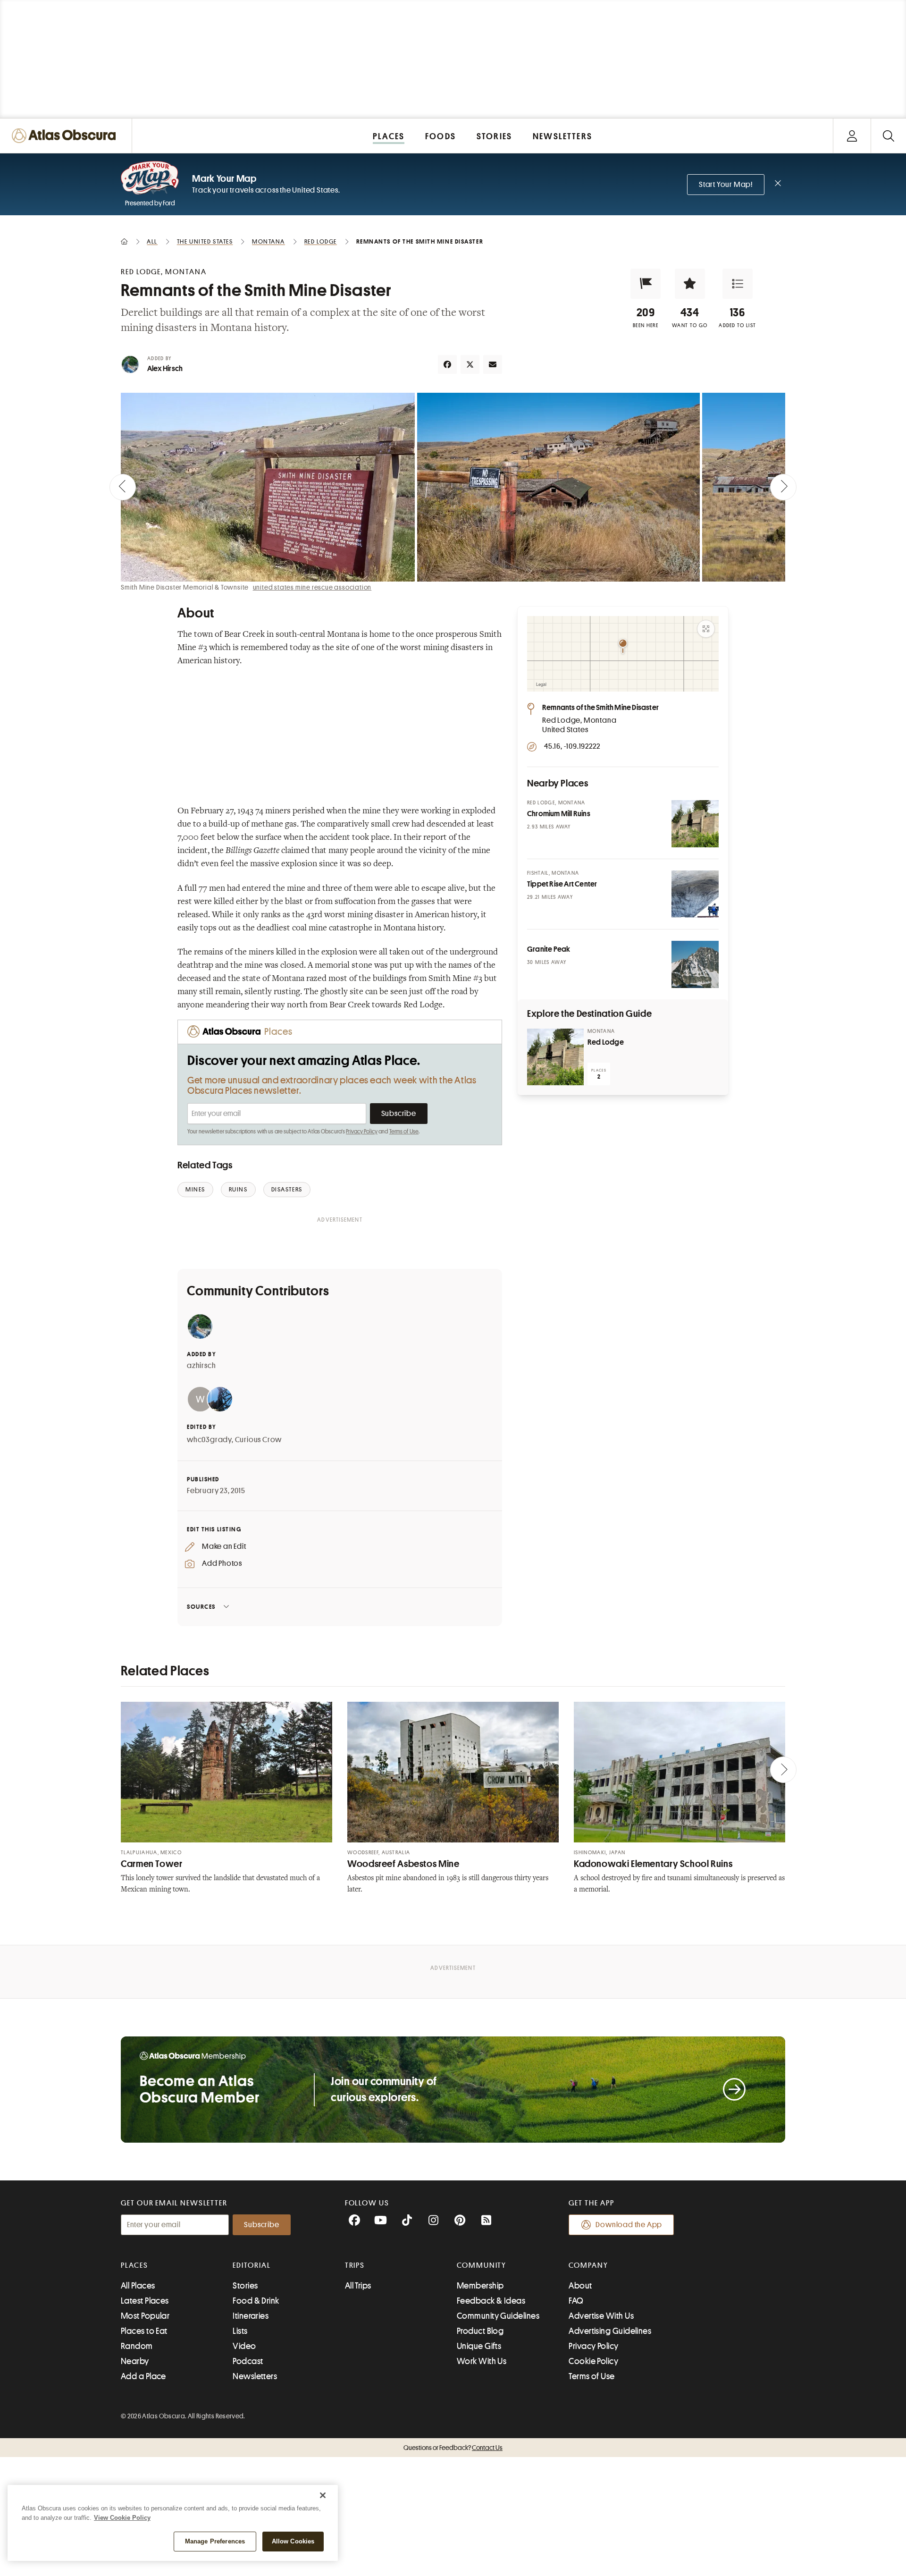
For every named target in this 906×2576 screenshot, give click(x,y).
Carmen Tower (152, 1864)
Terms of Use (404, 1132)
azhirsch (201, 1366)
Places (134, 2265)
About (580, 2286)
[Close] (323, 2495)
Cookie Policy (593, 2361)
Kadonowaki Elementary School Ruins (653, 1864)
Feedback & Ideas (491, 2301)
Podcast (248, 2361)
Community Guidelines (498, 2316)
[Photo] (695, 824)
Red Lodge (606, 1042)
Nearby (135, 2361)
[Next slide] (783, 487)
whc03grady (209, 1440)
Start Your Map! (726, 185)
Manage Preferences (215, 2541)
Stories (245, 2286)
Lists (240, 2331)
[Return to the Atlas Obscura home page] (66, 136)
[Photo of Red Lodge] (555, 1057)
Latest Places (145, 2301)
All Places (138, 2286)
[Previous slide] (123, 487)
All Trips (358, 2286)
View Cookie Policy (122, 2518)
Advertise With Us (601, 2316)
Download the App (629, 2225)
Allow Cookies (293, 2541)
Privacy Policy (362, 1132)
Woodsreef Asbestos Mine (403, 1864)
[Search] (888, 136)
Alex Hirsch (165, 369)
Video (244, 2346)
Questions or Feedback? (453, 2448)
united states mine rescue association (312, 587)
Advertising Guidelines (610, 2331)
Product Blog (480, 2331)
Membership (480, 2286)
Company (588, 2265)
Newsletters (255, 2376)
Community (482, 2265)
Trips (355, 2265)
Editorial (252, 2265)
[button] (646, 284)
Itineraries (251, 2316)
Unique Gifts (479, 2346)
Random (137, 2346)
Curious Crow (259, 1440)
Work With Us (482, 2361)
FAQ (576, 2301)
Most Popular (145, 2316)
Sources (201, 1607)
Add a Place (143, 2376)
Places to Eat (144, 2331)
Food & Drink (256, 2301)
